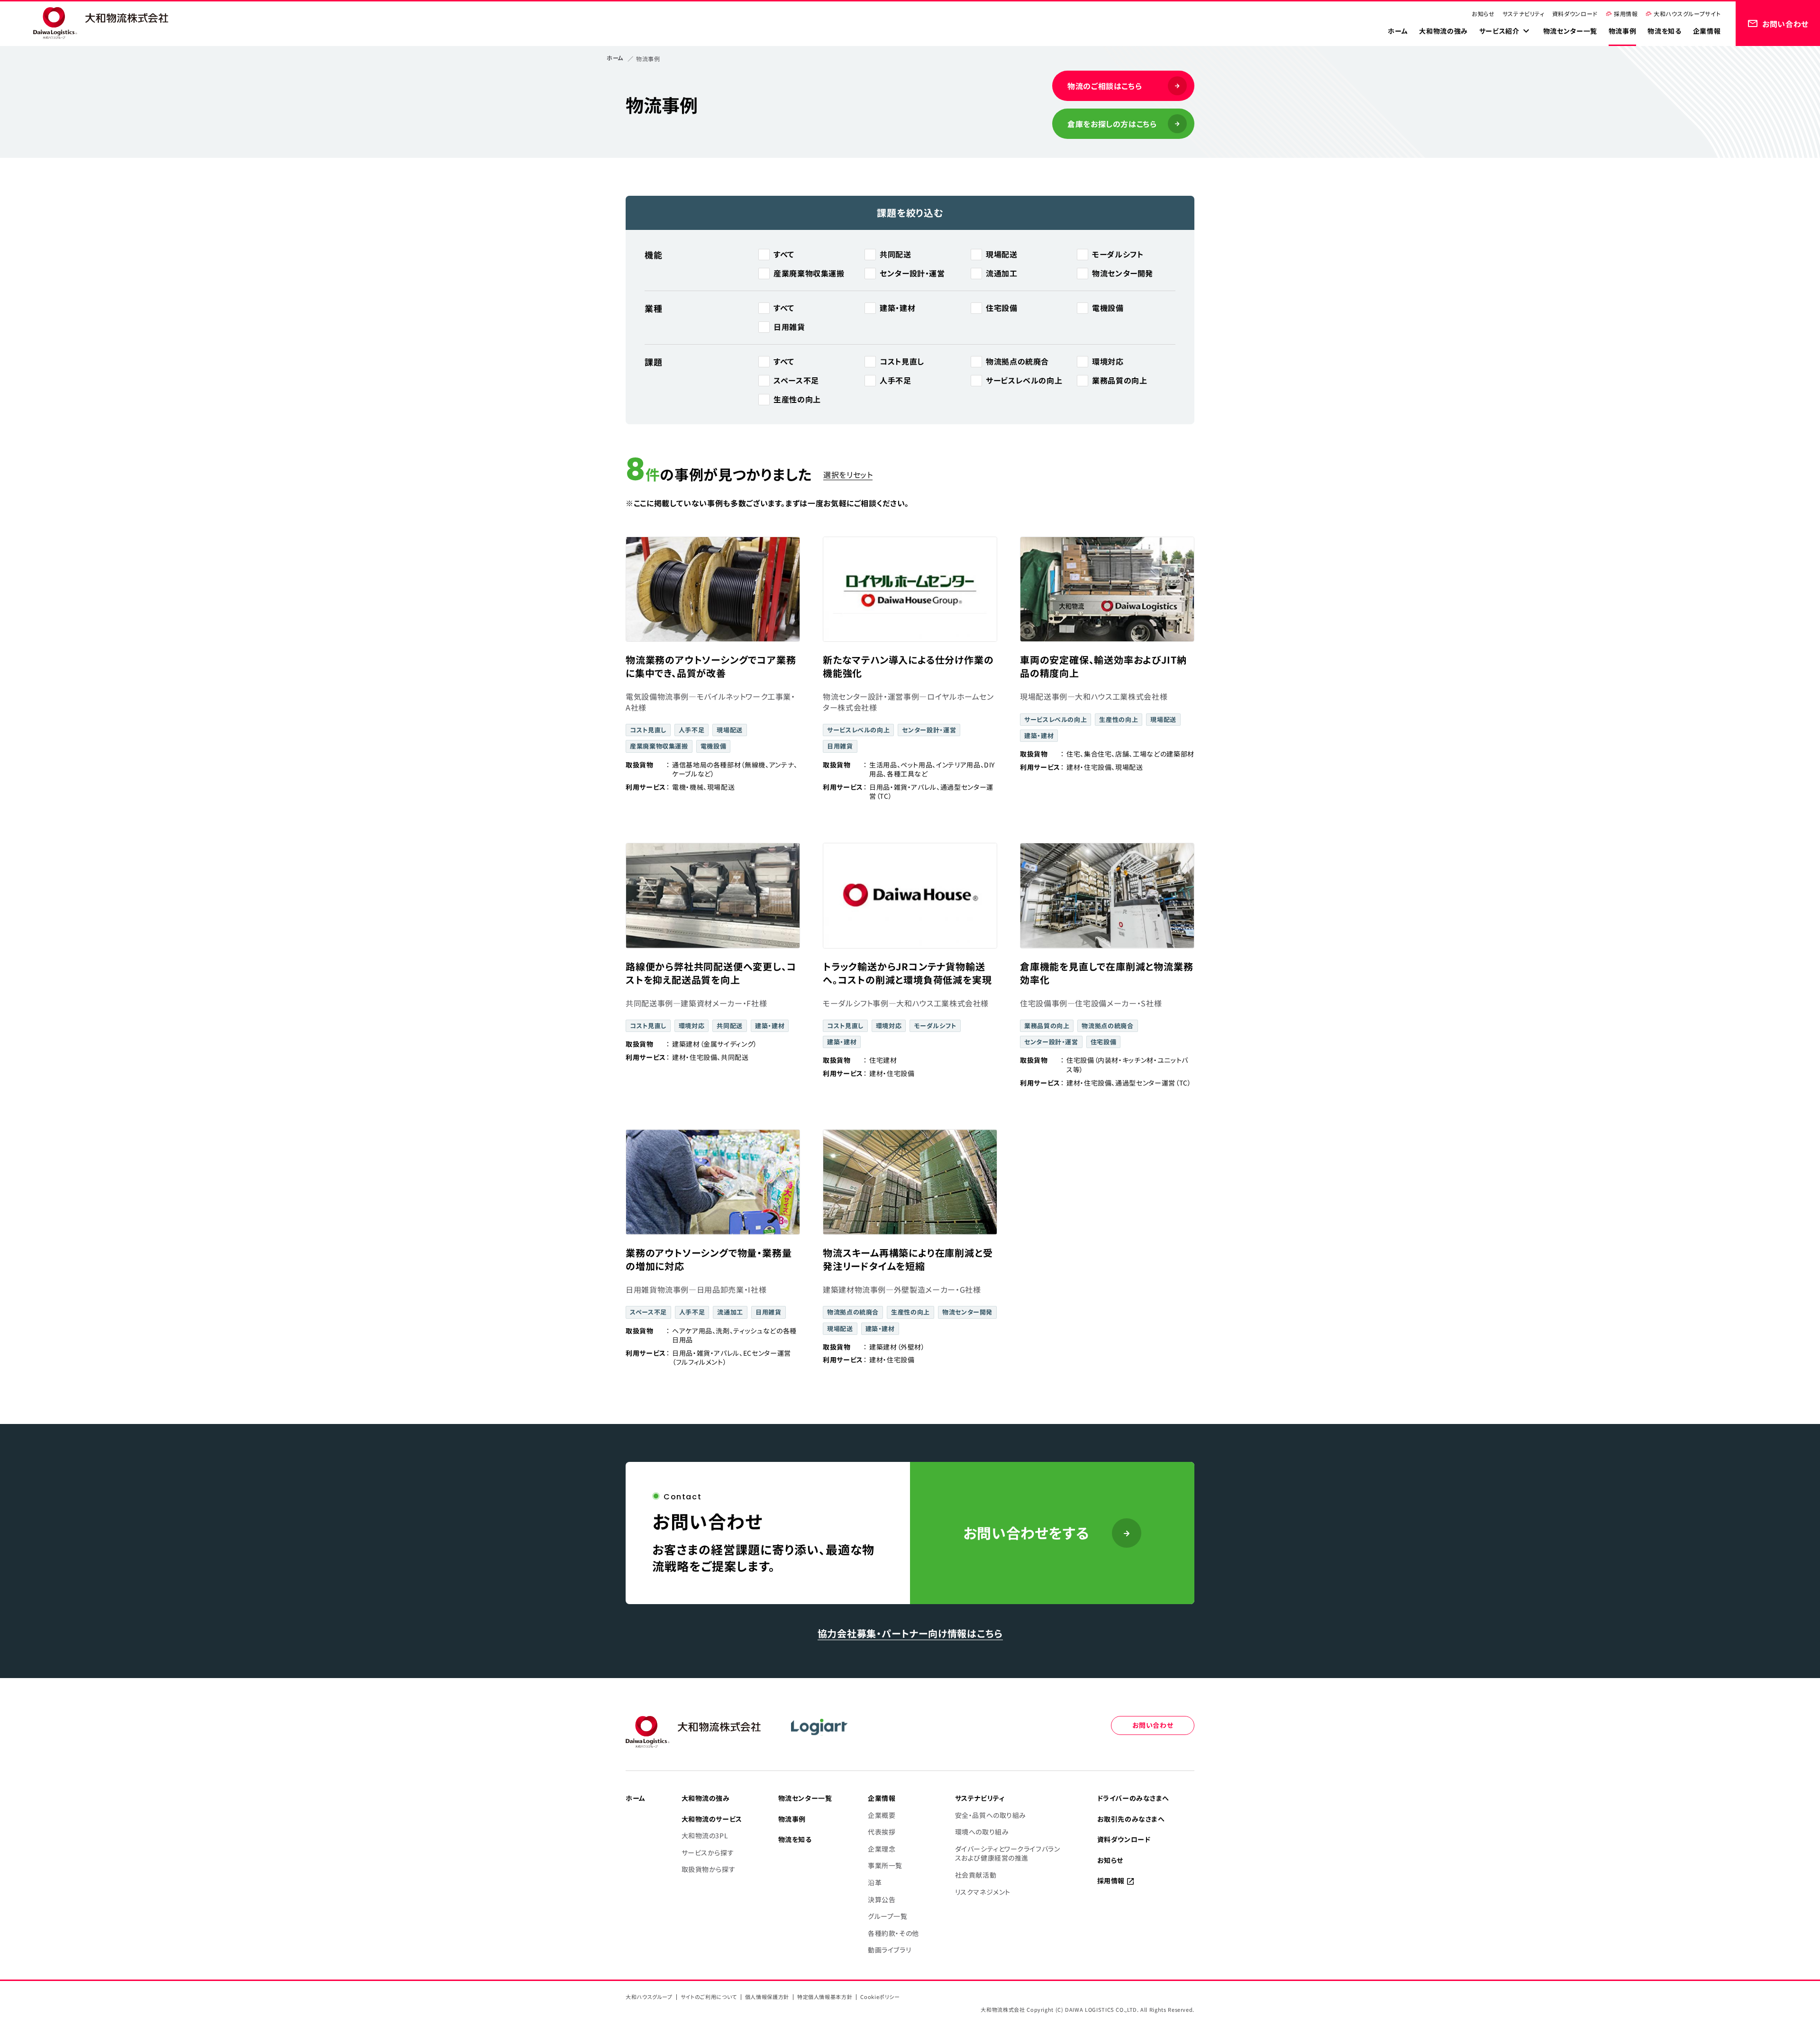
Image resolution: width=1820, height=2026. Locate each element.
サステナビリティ (1524, 14)
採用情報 (1626, 14)
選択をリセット (848, 475)
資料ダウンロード (1575, 14)
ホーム (615, 58)
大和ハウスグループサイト (1687, 14)
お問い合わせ (1153, 1725)
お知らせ (1483, 14)
